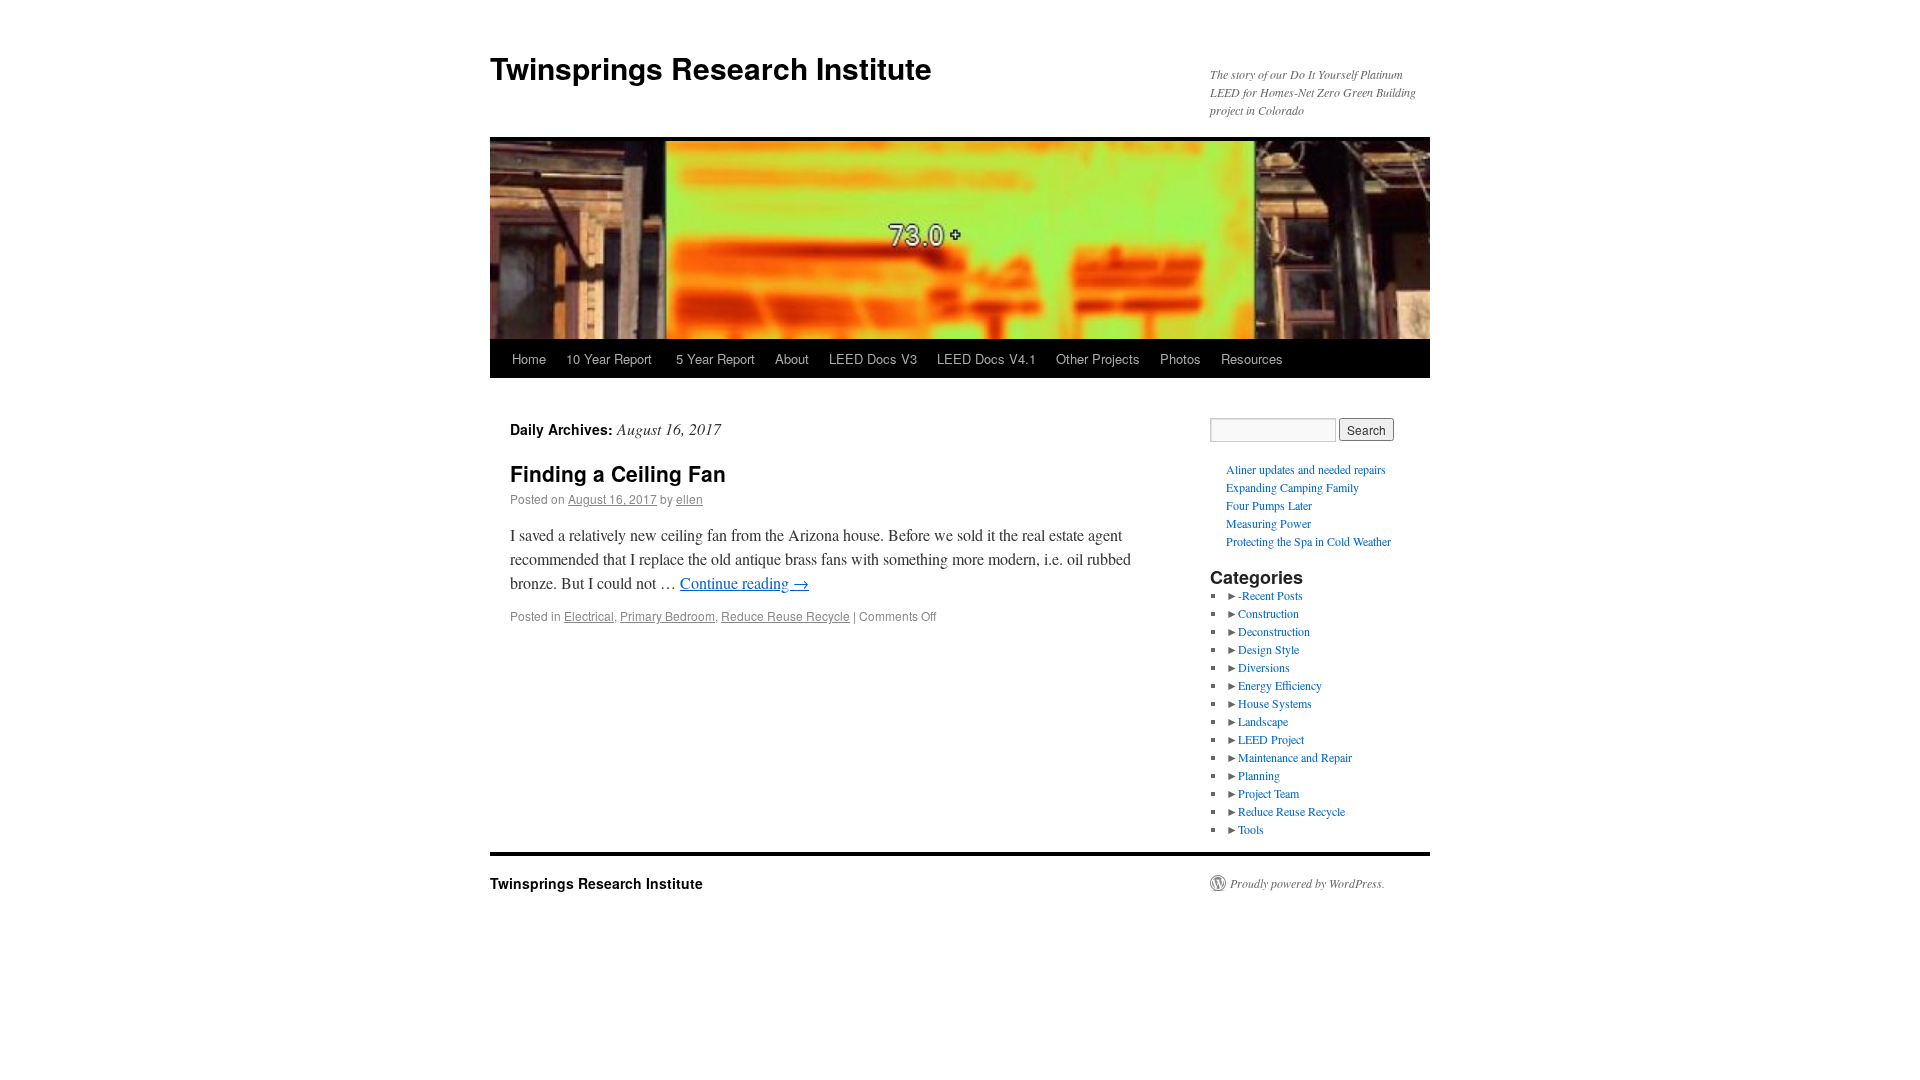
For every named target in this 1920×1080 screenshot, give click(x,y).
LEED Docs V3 (873, 358)
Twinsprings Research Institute (711, 67)
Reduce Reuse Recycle (785, 615)
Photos (1180, 358)
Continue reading (744, 582)
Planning (1259, 775)
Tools (1251, 829)
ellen (689, 498)
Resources (1252, 358)
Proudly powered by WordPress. (1307, 883)
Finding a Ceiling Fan (618, 473)
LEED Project (1271, 739)
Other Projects (1098, 358)
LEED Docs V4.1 (986, 358)
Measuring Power (1268, 523)
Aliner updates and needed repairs (1306, 469)
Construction (1268, 613)
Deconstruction (1274, 631)
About (792, 358)
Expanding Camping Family (1292, 487)
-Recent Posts (1270, 595)
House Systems (1275, 703)
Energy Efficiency (1280, 685)
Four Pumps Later (1269, 505)
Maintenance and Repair (1295, 757)
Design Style (1268, 649)
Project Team (1268, 793)
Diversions (1264, 667)
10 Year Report (611, 358)
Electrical (589, 615)
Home (529, 358)
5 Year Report (715, 358)
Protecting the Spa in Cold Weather (1308, 541)
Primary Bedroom (667, 615)
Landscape (1263, 721)
